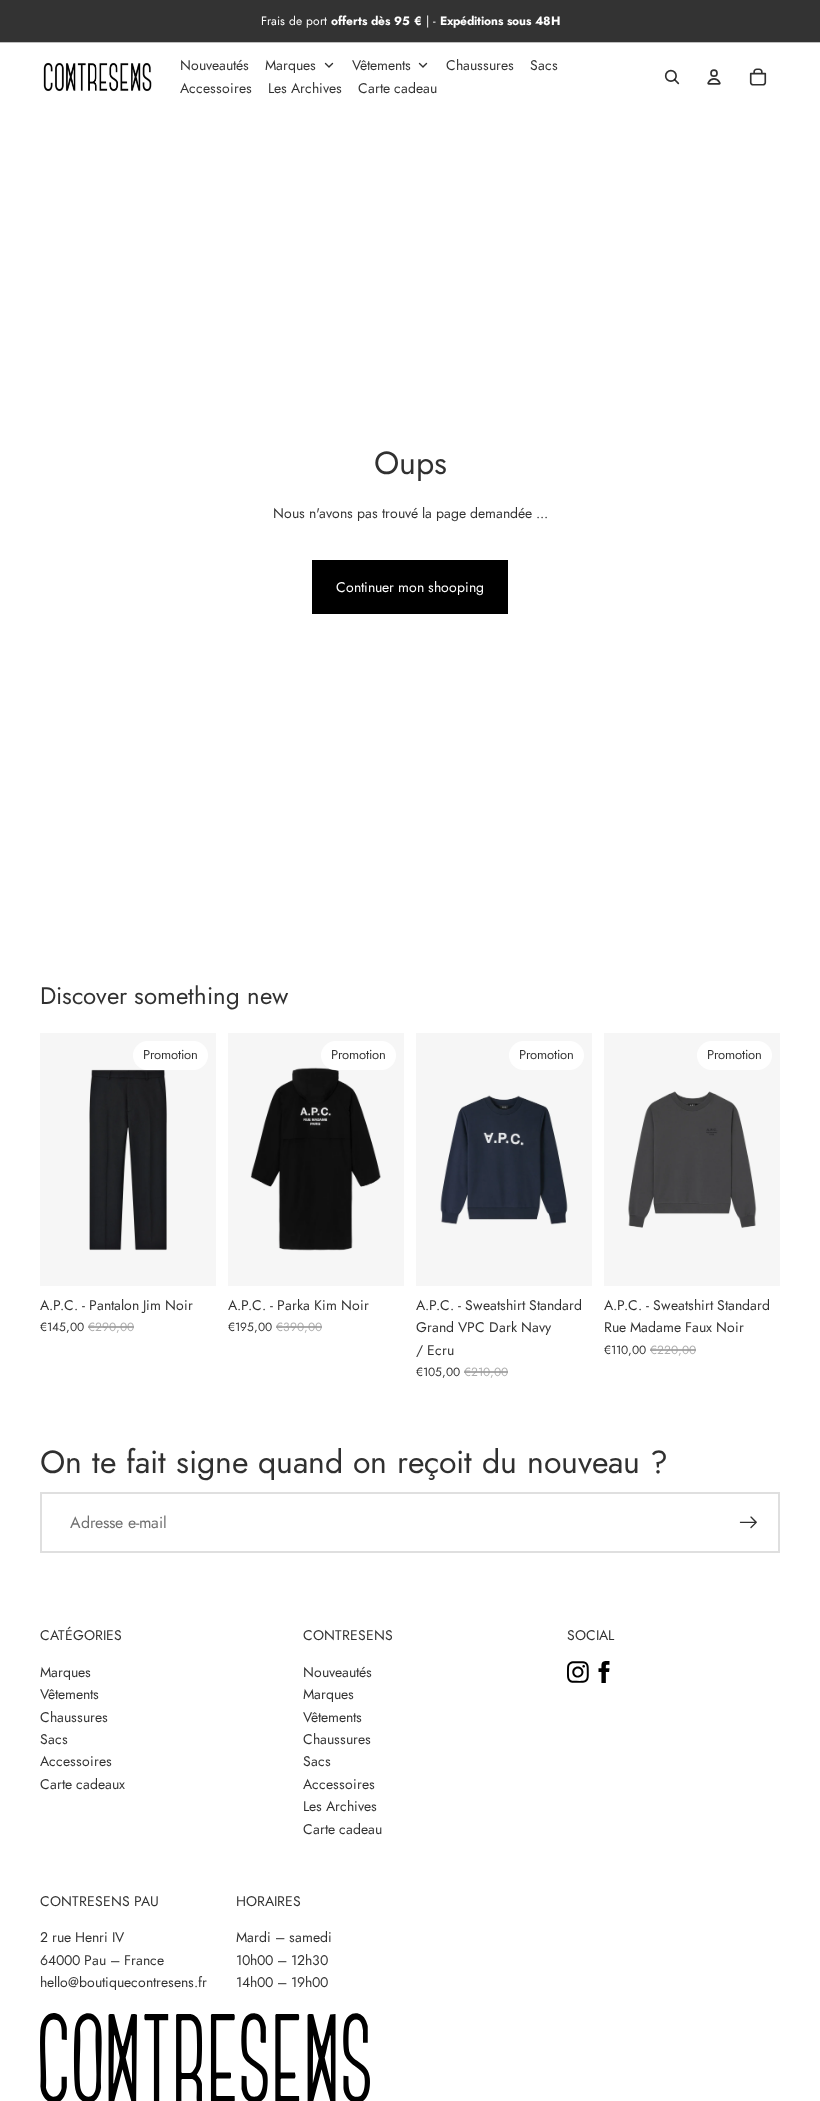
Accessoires (76, 1761)
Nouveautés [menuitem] (214, 65)
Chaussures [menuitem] (480, 65)
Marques (65, 1672)
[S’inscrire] (749, 1523)
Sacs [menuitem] (544, 65)
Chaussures (74, 1717)
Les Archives (340, 1806)
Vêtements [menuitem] (381, 65)
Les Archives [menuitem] (305, 88)
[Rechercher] (672, 77)
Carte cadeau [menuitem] (397, 88)
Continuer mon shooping (410, 587)
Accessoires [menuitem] (216, 88)
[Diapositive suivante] (200, 1160)
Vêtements (69, 1694)
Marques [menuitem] (290, 65)
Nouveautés (337, 1672)
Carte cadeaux (82, 1784)
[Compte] (714, 77)
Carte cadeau (342, 1829)
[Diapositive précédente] (55, 1160)
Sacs (54, 1739)
